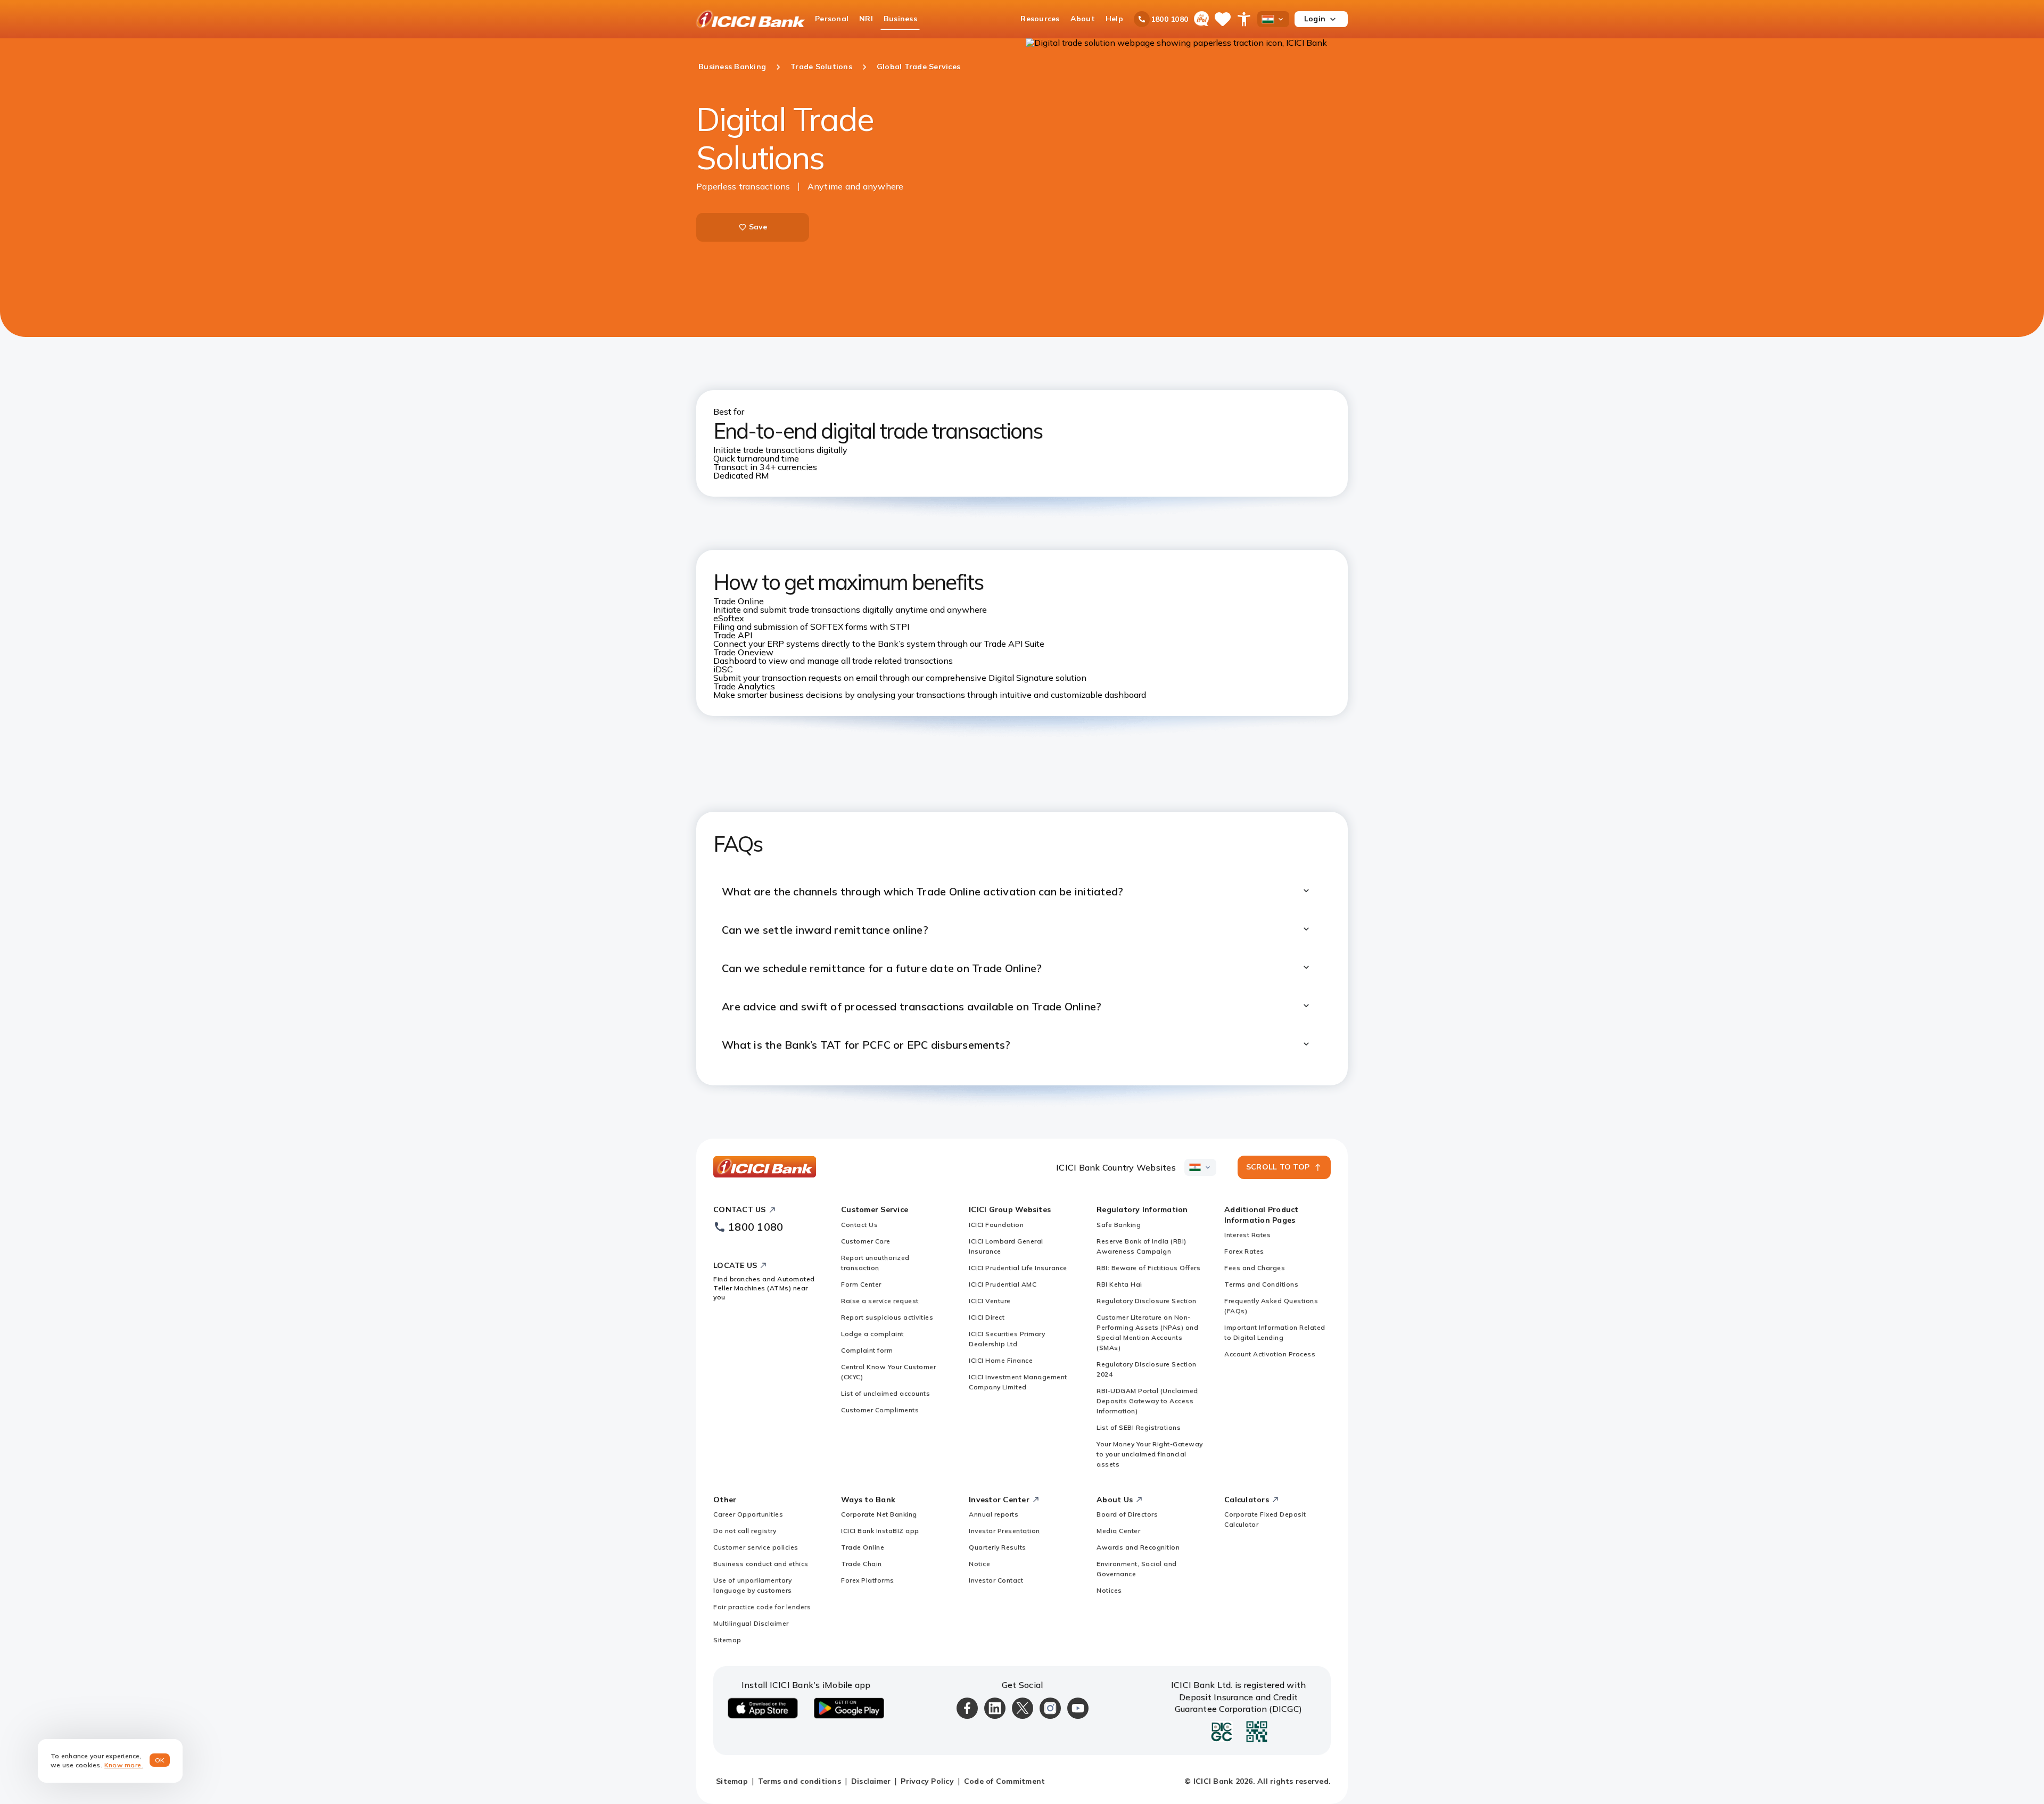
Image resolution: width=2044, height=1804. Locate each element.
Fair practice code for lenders (762, 1607)
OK (160, 1760)
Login (1315, 19)
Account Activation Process (1270, 1354)
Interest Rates (1247, 1235)
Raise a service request (880, 1301)
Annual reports (994, 1514)
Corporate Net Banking (879, 1514)
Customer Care (866, 1241)
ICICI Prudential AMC (1003, 1284)
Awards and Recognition (1138, 1547)
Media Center (1118, 1531)
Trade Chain (862, 1564)
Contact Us (859, 1225)
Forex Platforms (868, 1580)
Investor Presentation (1004, 1531)
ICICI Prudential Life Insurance (1018, 1268)
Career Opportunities (748, 1514)
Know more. (124, 1765)
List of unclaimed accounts (885, 1393)
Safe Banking (1119, 1225)
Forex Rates (1244, 1251)
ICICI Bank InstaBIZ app (880, 1531)
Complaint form (867, 1350)
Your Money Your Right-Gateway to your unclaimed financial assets (1150, 1454)
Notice (979, 1564)
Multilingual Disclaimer (751, 1623)
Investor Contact (996, 1580)
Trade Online (863, 1547)
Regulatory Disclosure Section (1147, 1301)
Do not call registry (745, 1531)
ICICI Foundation (996, 1225)
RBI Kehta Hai (1119, 1284)
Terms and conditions (800, 1781)
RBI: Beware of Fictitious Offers (1148, 1268)
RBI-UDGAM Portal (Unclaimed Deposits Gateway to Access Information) (1147, 1401)
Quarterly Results (998, 1547)
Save (758, 227)
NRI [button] (866, 19)
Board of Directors (1127, 1514)
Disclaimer (871, 1781)
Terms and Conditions (1261, 1284)
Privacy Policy (927, 1781)
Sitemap (727, 1640)
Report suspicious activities (887, 1317)
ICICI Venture (990, 1301)
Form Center (861, 1284)
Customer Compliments (880, 1410)
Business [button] (900, 19)
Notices (1109, 1590)
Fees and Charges (1255, 1268)
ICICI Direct (987, 1317)
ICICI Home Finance (1001, 1360)
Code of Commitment (1005, 1781)
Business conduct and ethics (761, 1564)
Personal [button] (832, 19)
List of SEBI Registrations (1139, 1427)
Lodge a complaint (872, 1334)
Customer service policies (756, 1547)
